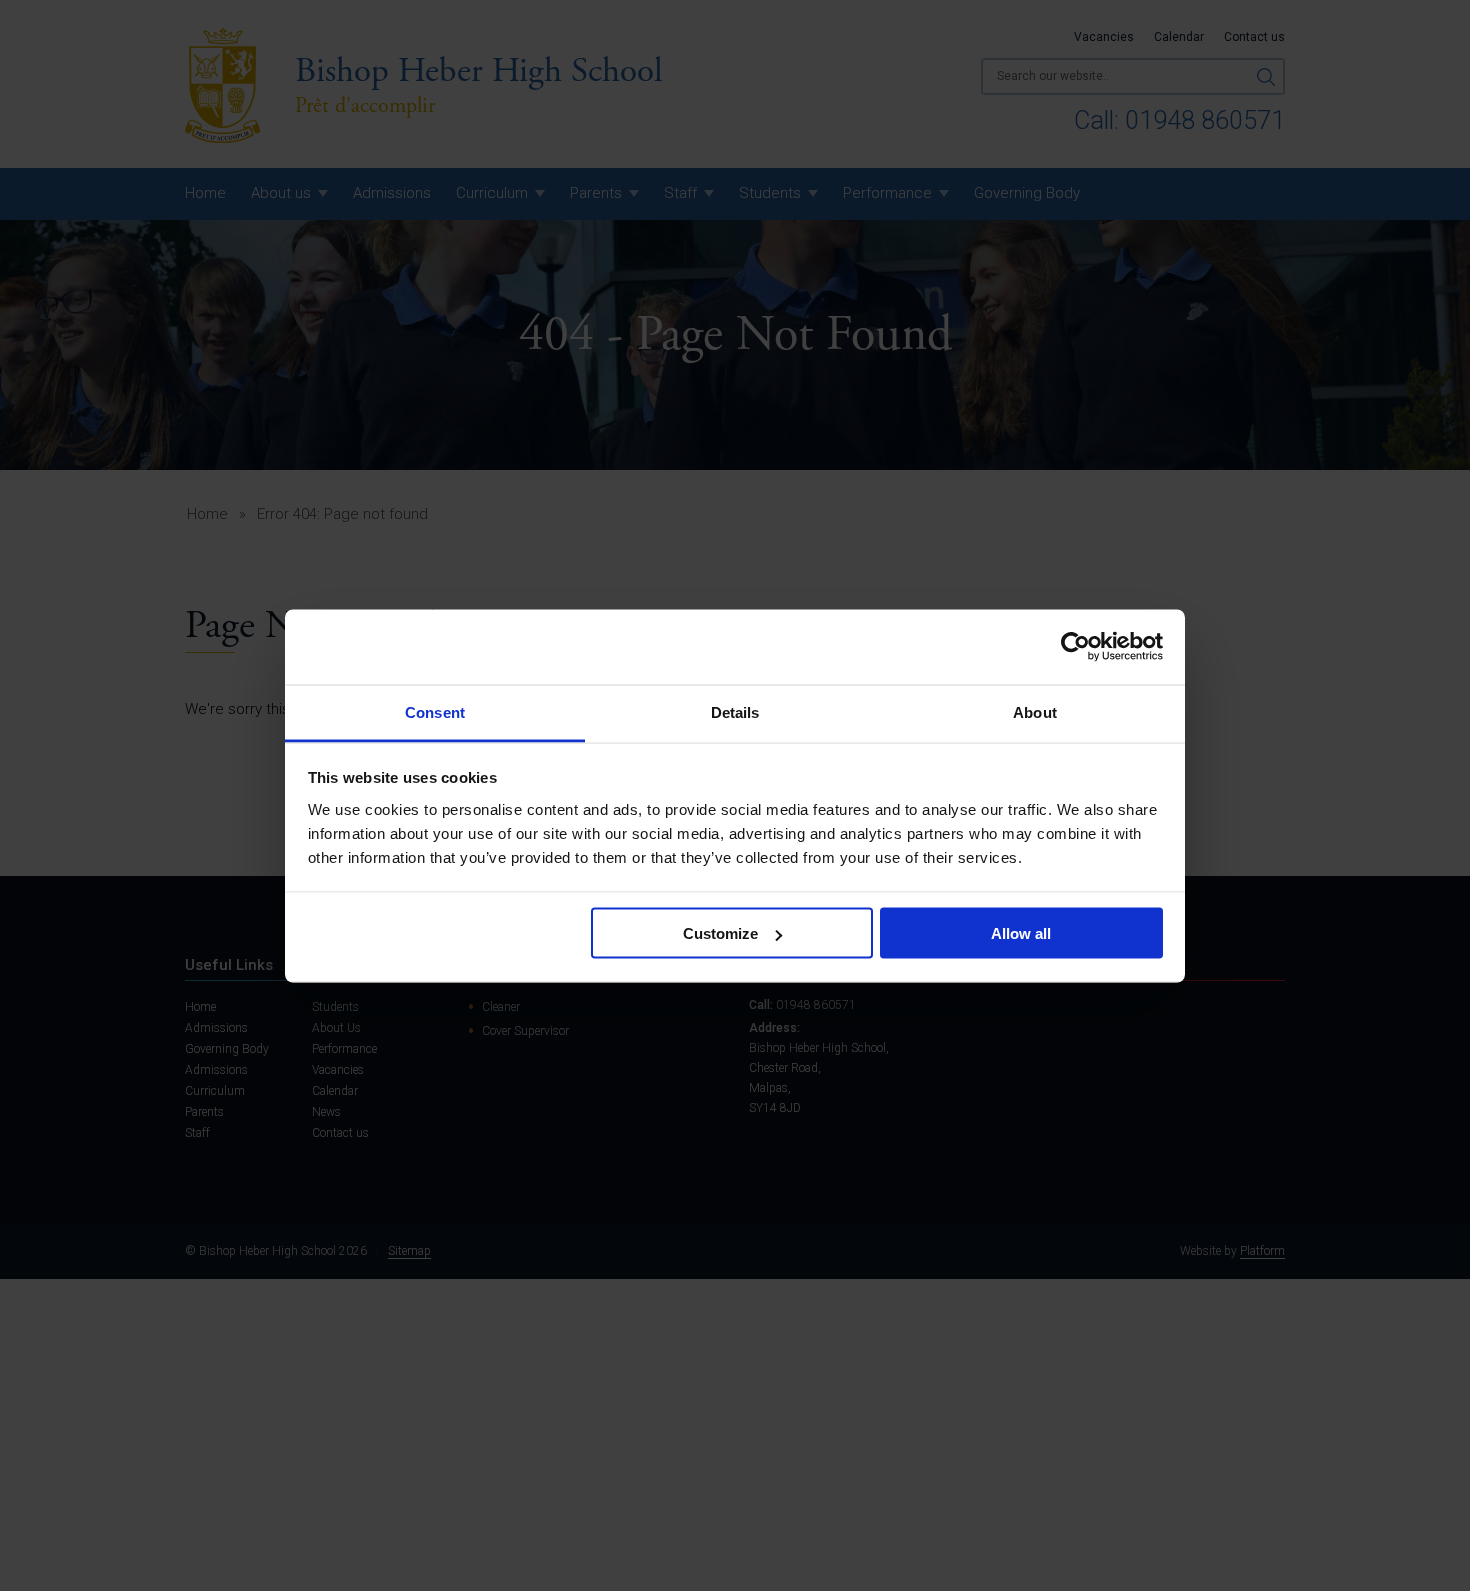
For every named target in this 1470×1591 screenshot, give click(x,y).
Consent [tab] (435, 711)
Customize (720, 933)
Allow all (1021, 933)
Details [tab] (735, 711)
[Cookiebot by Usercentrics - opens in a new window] (1075, 647)
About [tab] (1035, 711)
